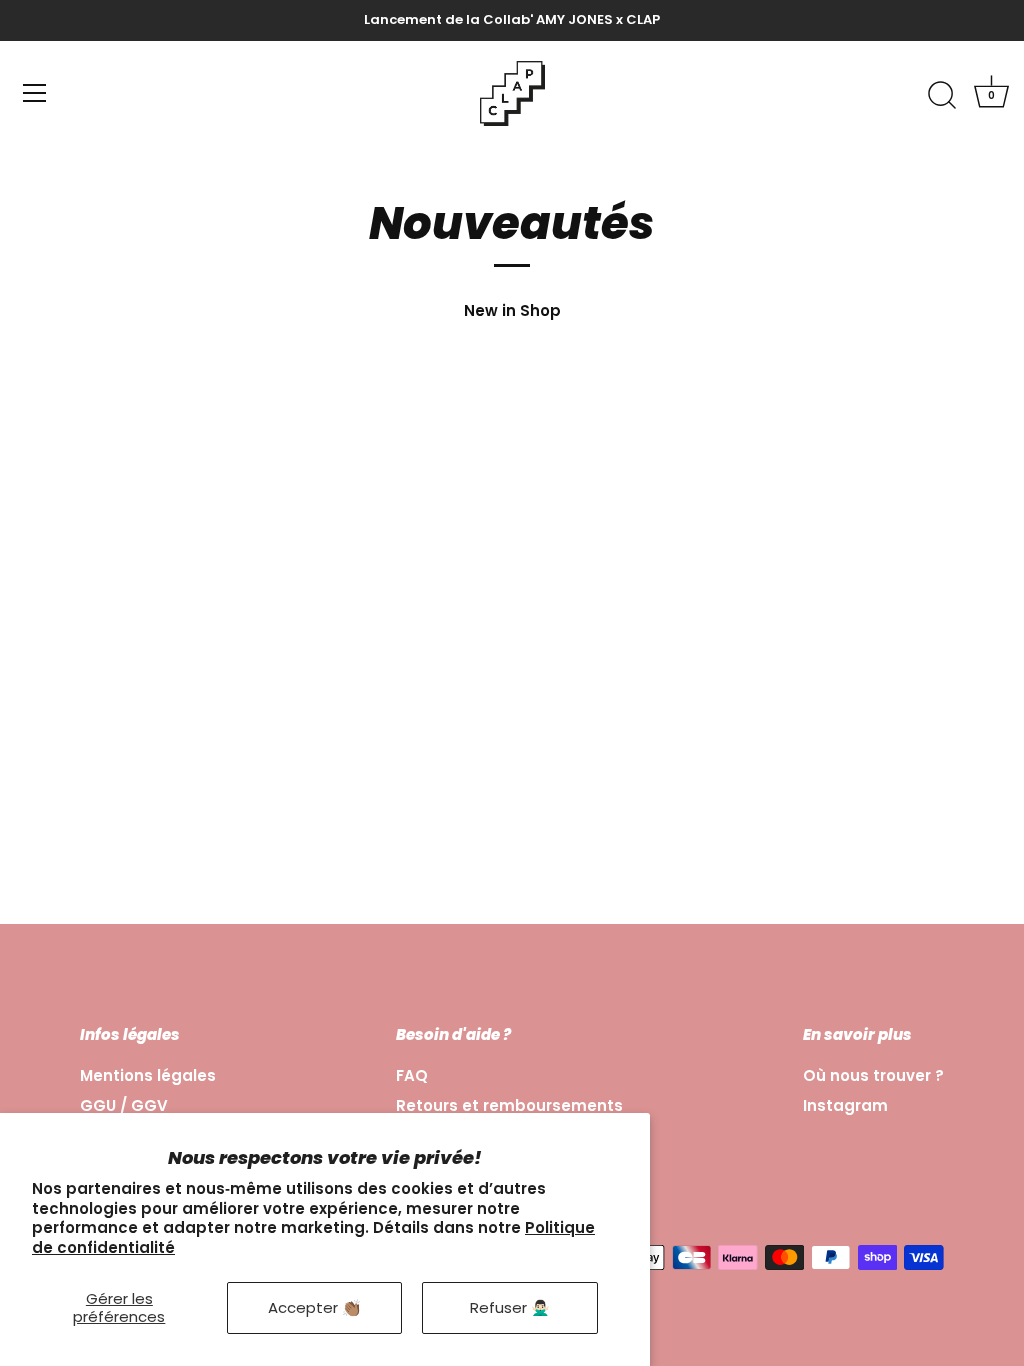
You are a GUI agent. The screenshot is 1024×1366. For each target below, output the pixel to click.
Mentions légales (148, 1075)
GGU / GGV (124, 1105)
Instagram (845, 1105)
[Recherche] (942, 96)
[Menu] (35, 93)
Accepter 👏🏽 (314, 1307)
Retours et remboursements (509, 1105)
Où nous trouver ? (873, 1075)
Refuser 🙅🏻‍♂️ (510, 1307)
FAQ (412, 1075)
